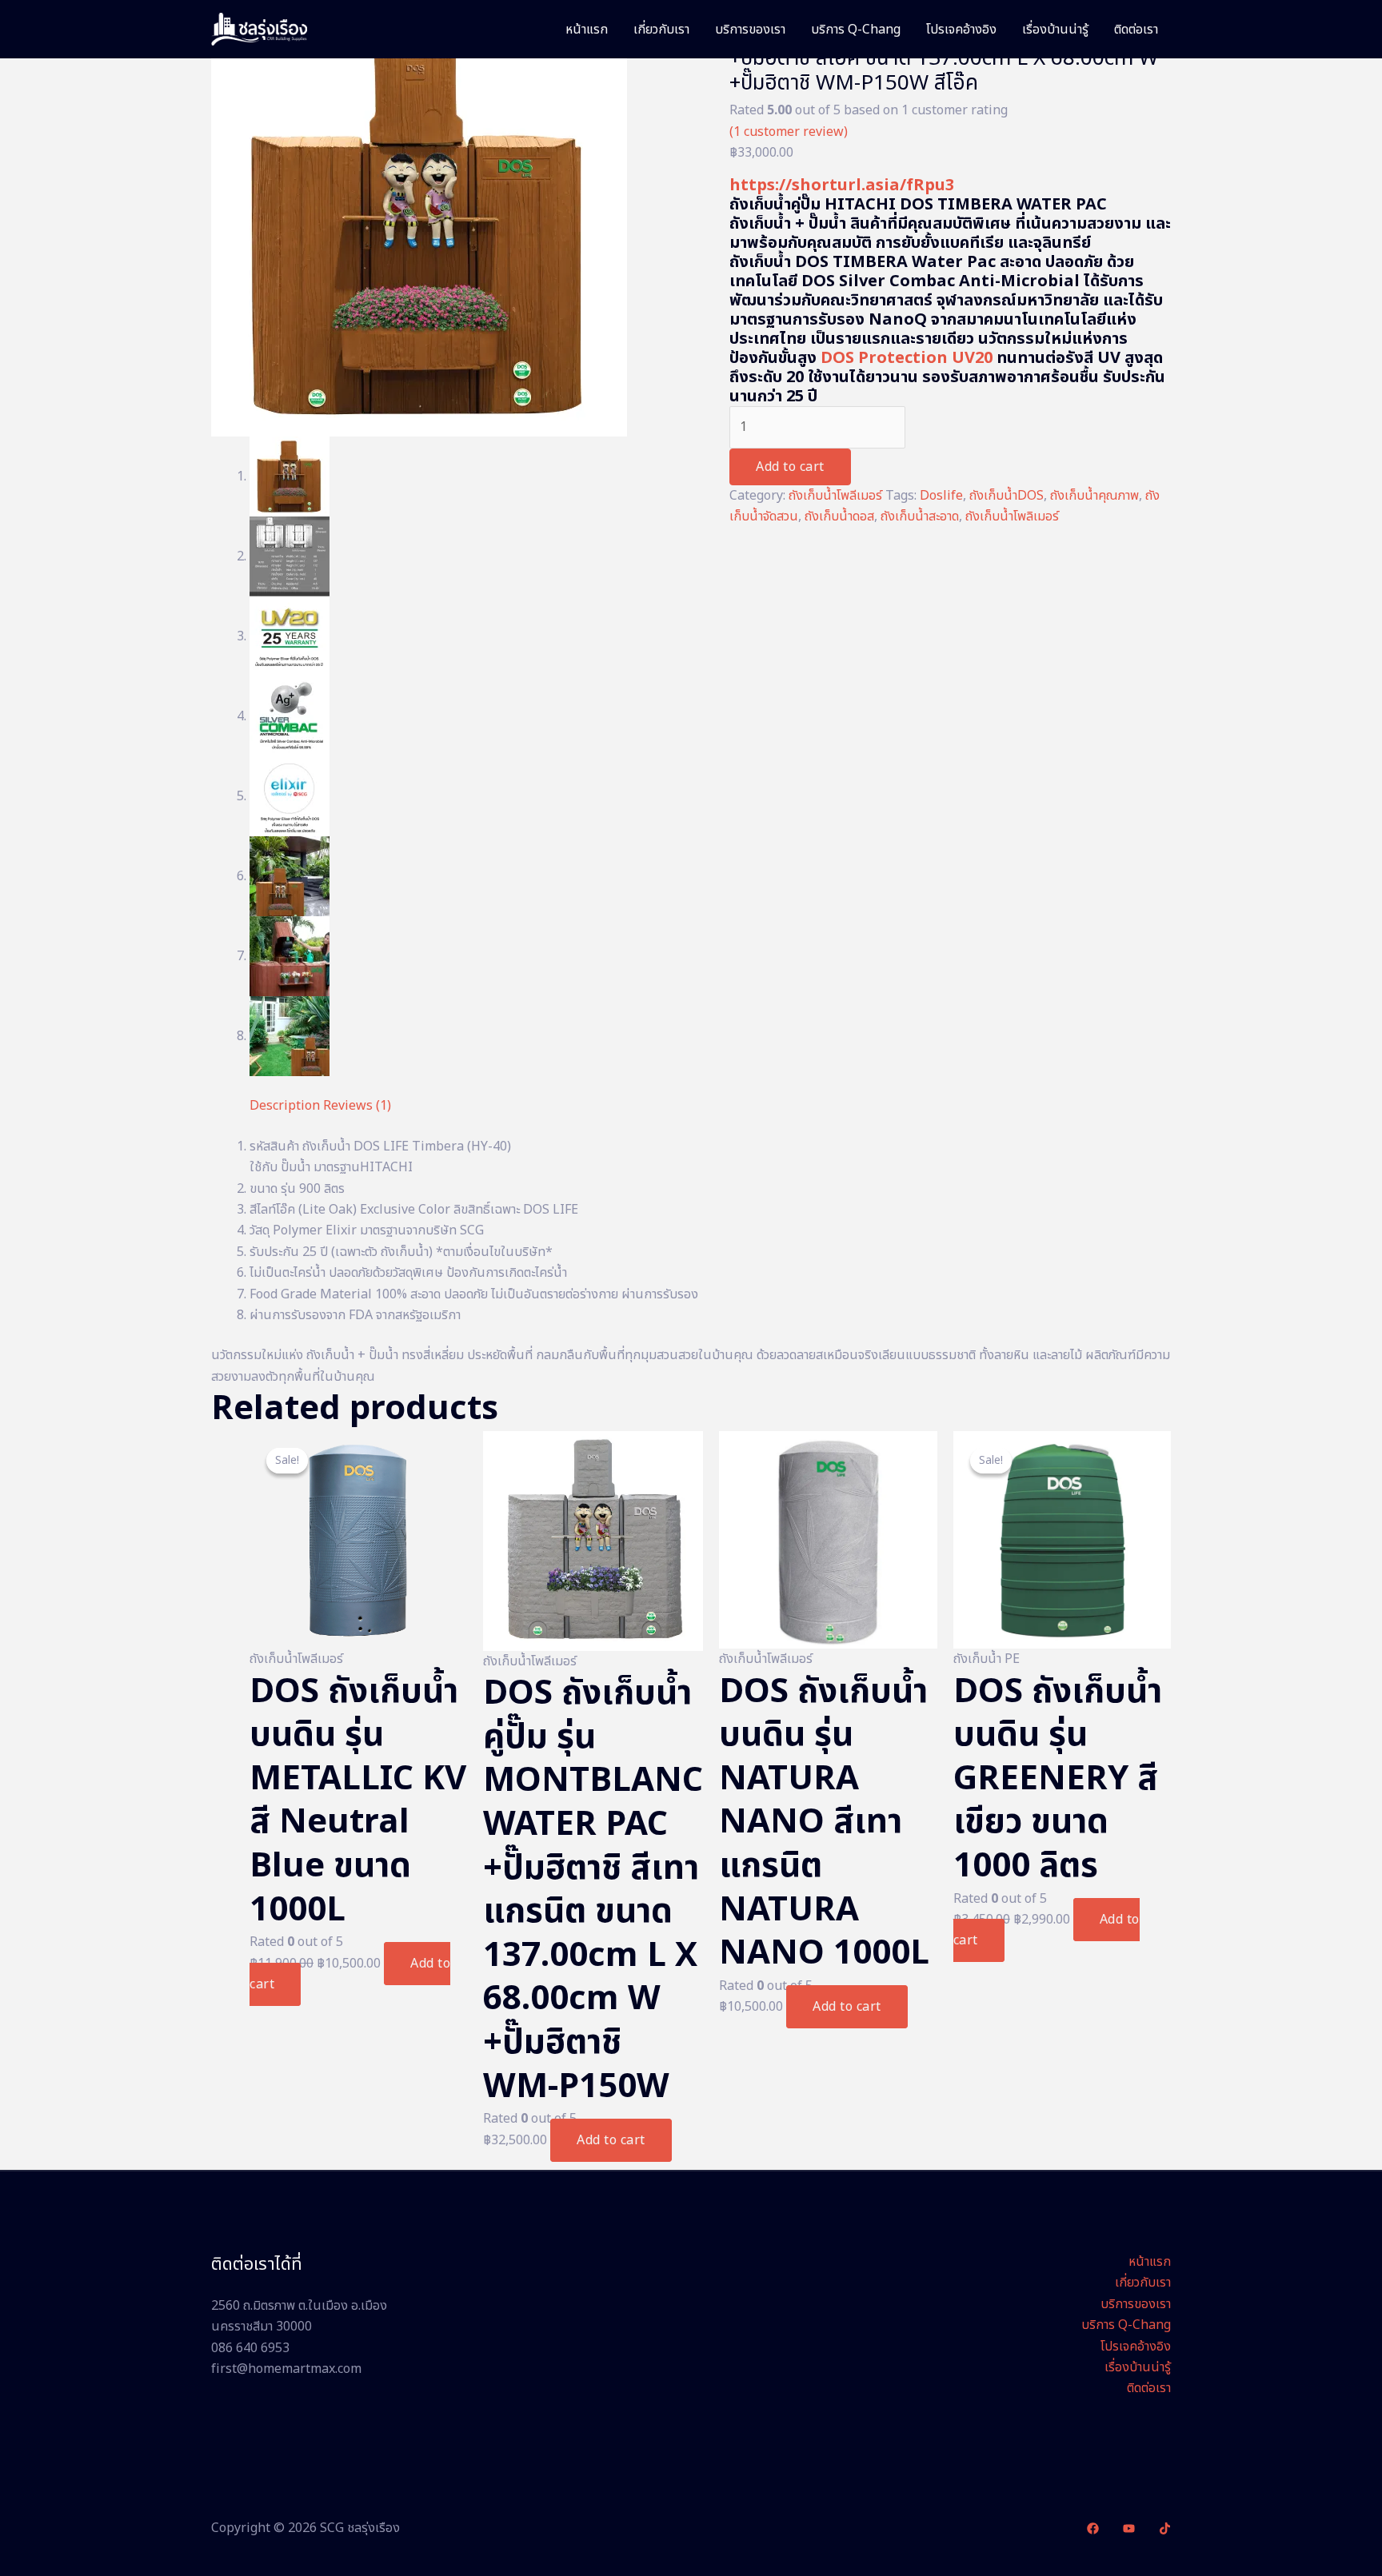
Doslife (941, 496)
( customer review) (789, 132)
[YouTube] (1129, 2528)
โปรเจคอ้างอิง (961, 30)
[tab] (285, 1106)
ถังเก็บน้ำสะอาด (920, 516)
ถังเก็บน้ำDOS (1007, 496)
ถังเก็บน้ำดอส (839, 516)
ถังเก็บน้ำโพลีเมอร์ (835, 496)
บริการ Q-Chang (856, 30)
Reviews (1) (357, 1106)
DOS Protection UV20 (907, 358)
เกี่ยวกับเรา (661, 30)
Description (285, 1106)
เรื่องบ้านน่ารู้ (1055, 30)
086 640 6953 (250, 2348)
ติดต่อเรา (1136, 30)
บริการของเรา (750, 30)
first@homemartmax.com (286, 2369)
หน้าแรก (587, 30)
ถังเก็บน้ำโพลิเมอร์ (1012, 516)
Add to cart (790, 467)
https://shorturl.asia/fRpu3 (842, 185)
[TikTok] (1165, 2528)
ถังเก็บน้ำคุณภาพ (1094, 496)
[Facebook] (1093, 2528)
